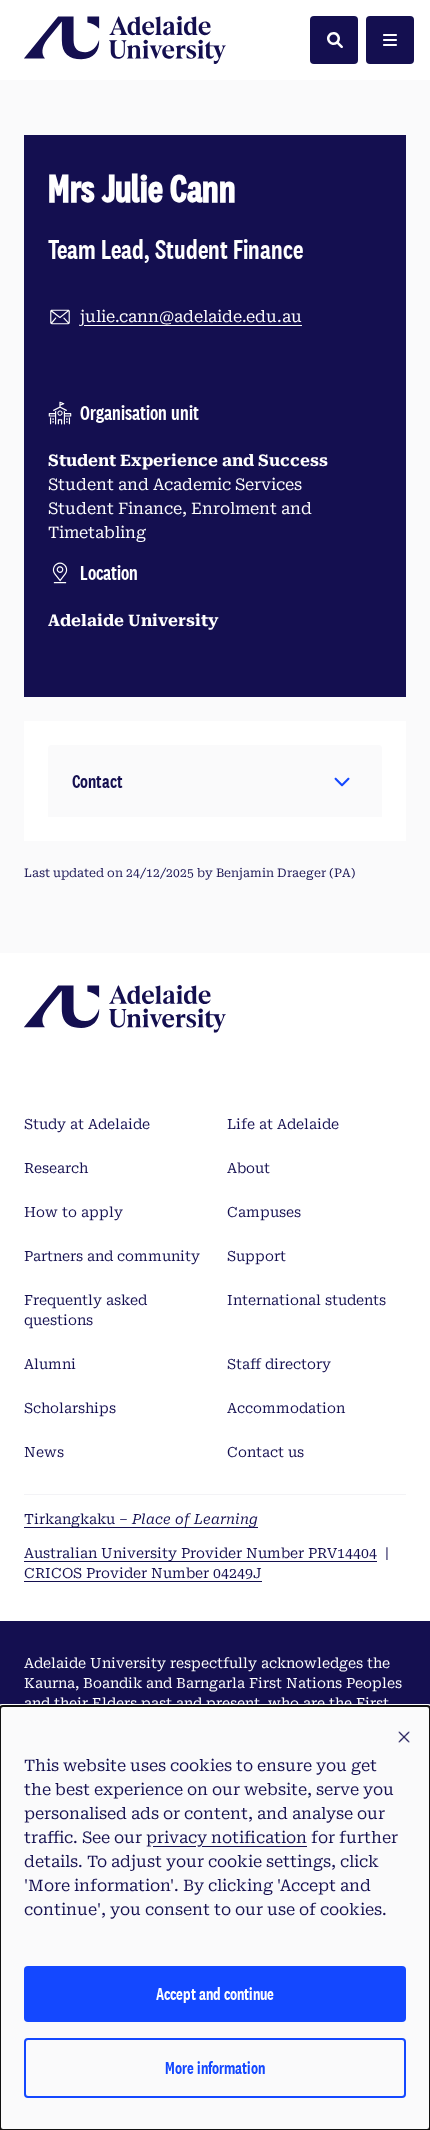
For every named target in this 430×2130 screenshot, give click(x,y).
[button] (215, 781)
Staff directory (279, 1364)
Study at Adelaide (87, 1124)
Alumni (50, 1364)
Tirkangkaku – (141, 1519)
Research (56, 1168)
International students (306, 1300)
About (248, 1168)
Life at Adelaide (283, 1124)
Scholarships (70, 1408)
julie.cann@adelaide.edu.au (191, 316)
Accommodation (286, 1408)
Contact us (265, 1452)
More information (215, 2067)
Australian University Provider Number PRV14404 (200, 1553)
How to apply (73, 1212)
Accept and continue (215, 1993)
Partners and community (112, 1256)
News (44, 1452)
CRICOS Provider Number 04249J (143, 1573)
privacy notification (226, 1837)
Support (256, 1256)
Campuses (264, 1212)
